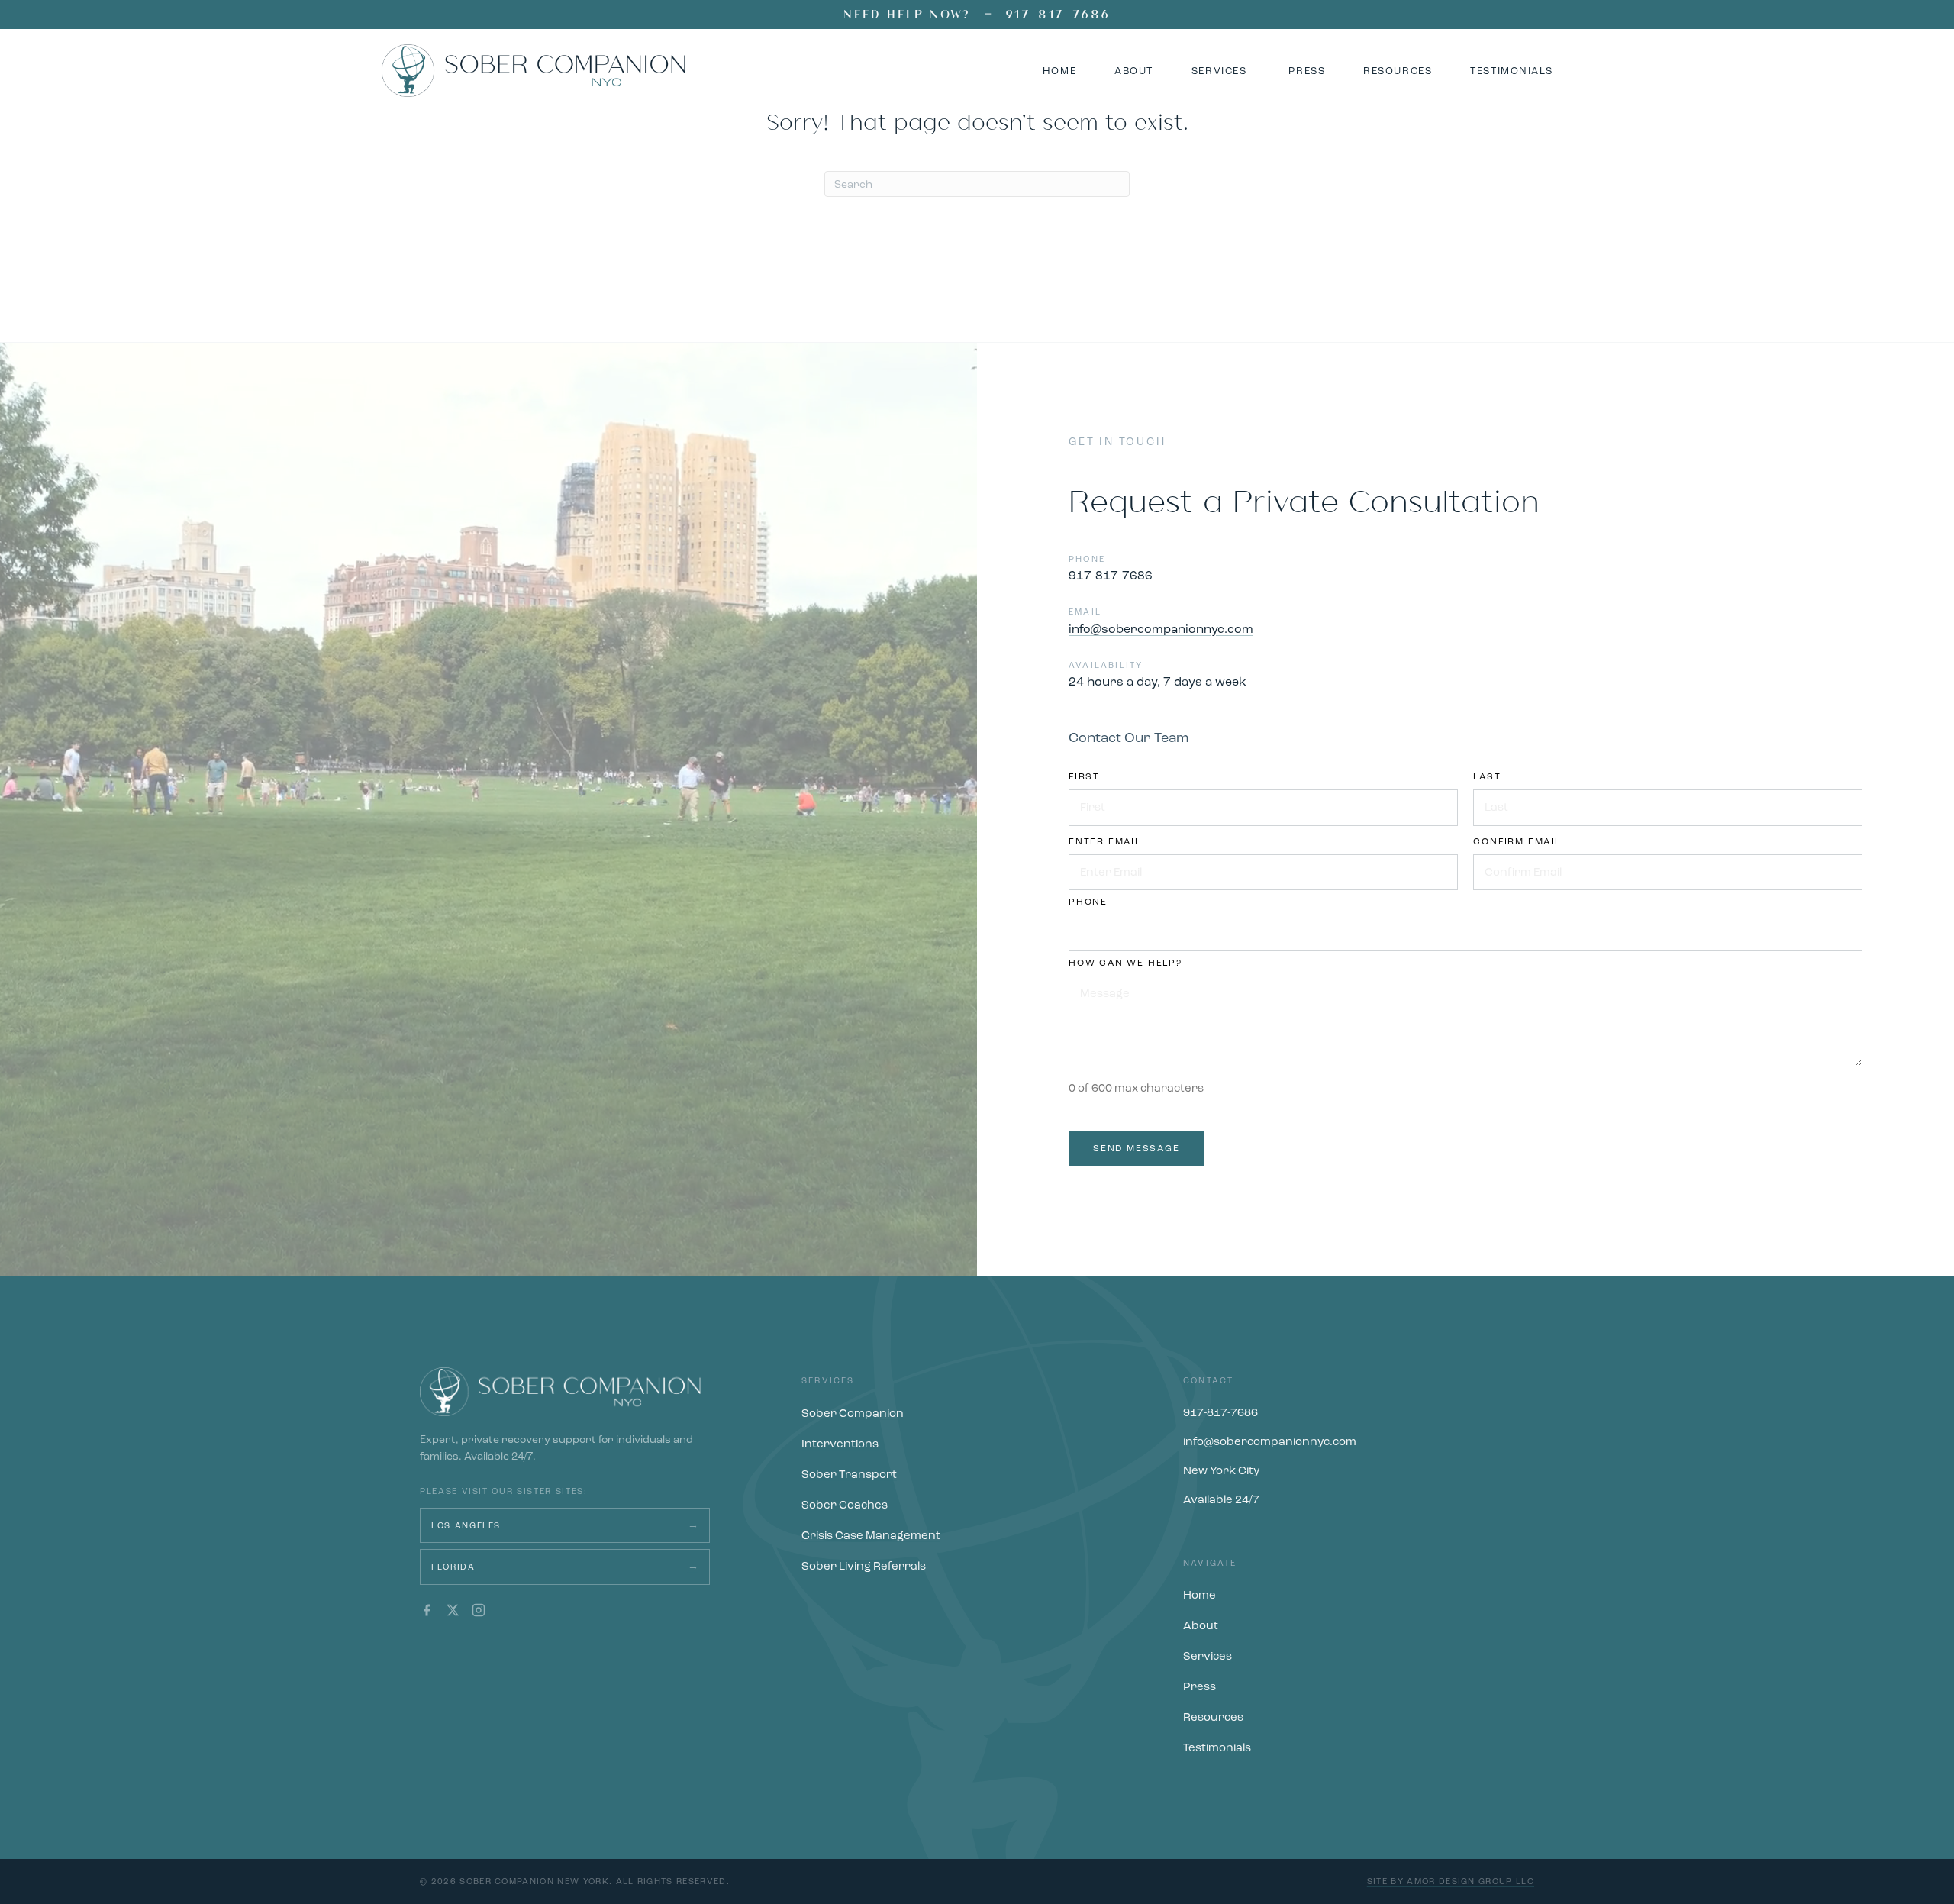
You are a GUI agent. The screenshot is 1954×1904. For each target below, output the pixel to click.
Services (828, 1381)
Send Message (1137, 1148)
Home (1199, 1595)
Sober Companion (853, 1413)
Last (1487, 776)
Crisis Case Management (871, 1535)
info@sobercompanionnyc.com (1161, 629)
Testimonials (1217, 1747)
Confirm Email (1517, 841)
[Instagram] (479, 1610)
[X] (453, 1610)
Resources (1213, 1717)
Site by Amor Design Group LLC (1451, 1881)
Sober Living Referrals (864, 1566)
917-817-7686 (1058, 14)
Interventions (840, 1444)
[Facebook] (427, 1610)
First (1084, 776)
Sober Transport (849, 1474)
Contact (1208, 1381)
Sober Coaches (845, 1505)
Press (1199, 1686)
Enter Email (1105, 841)
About (1201, 1625)
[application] (488, 809)
